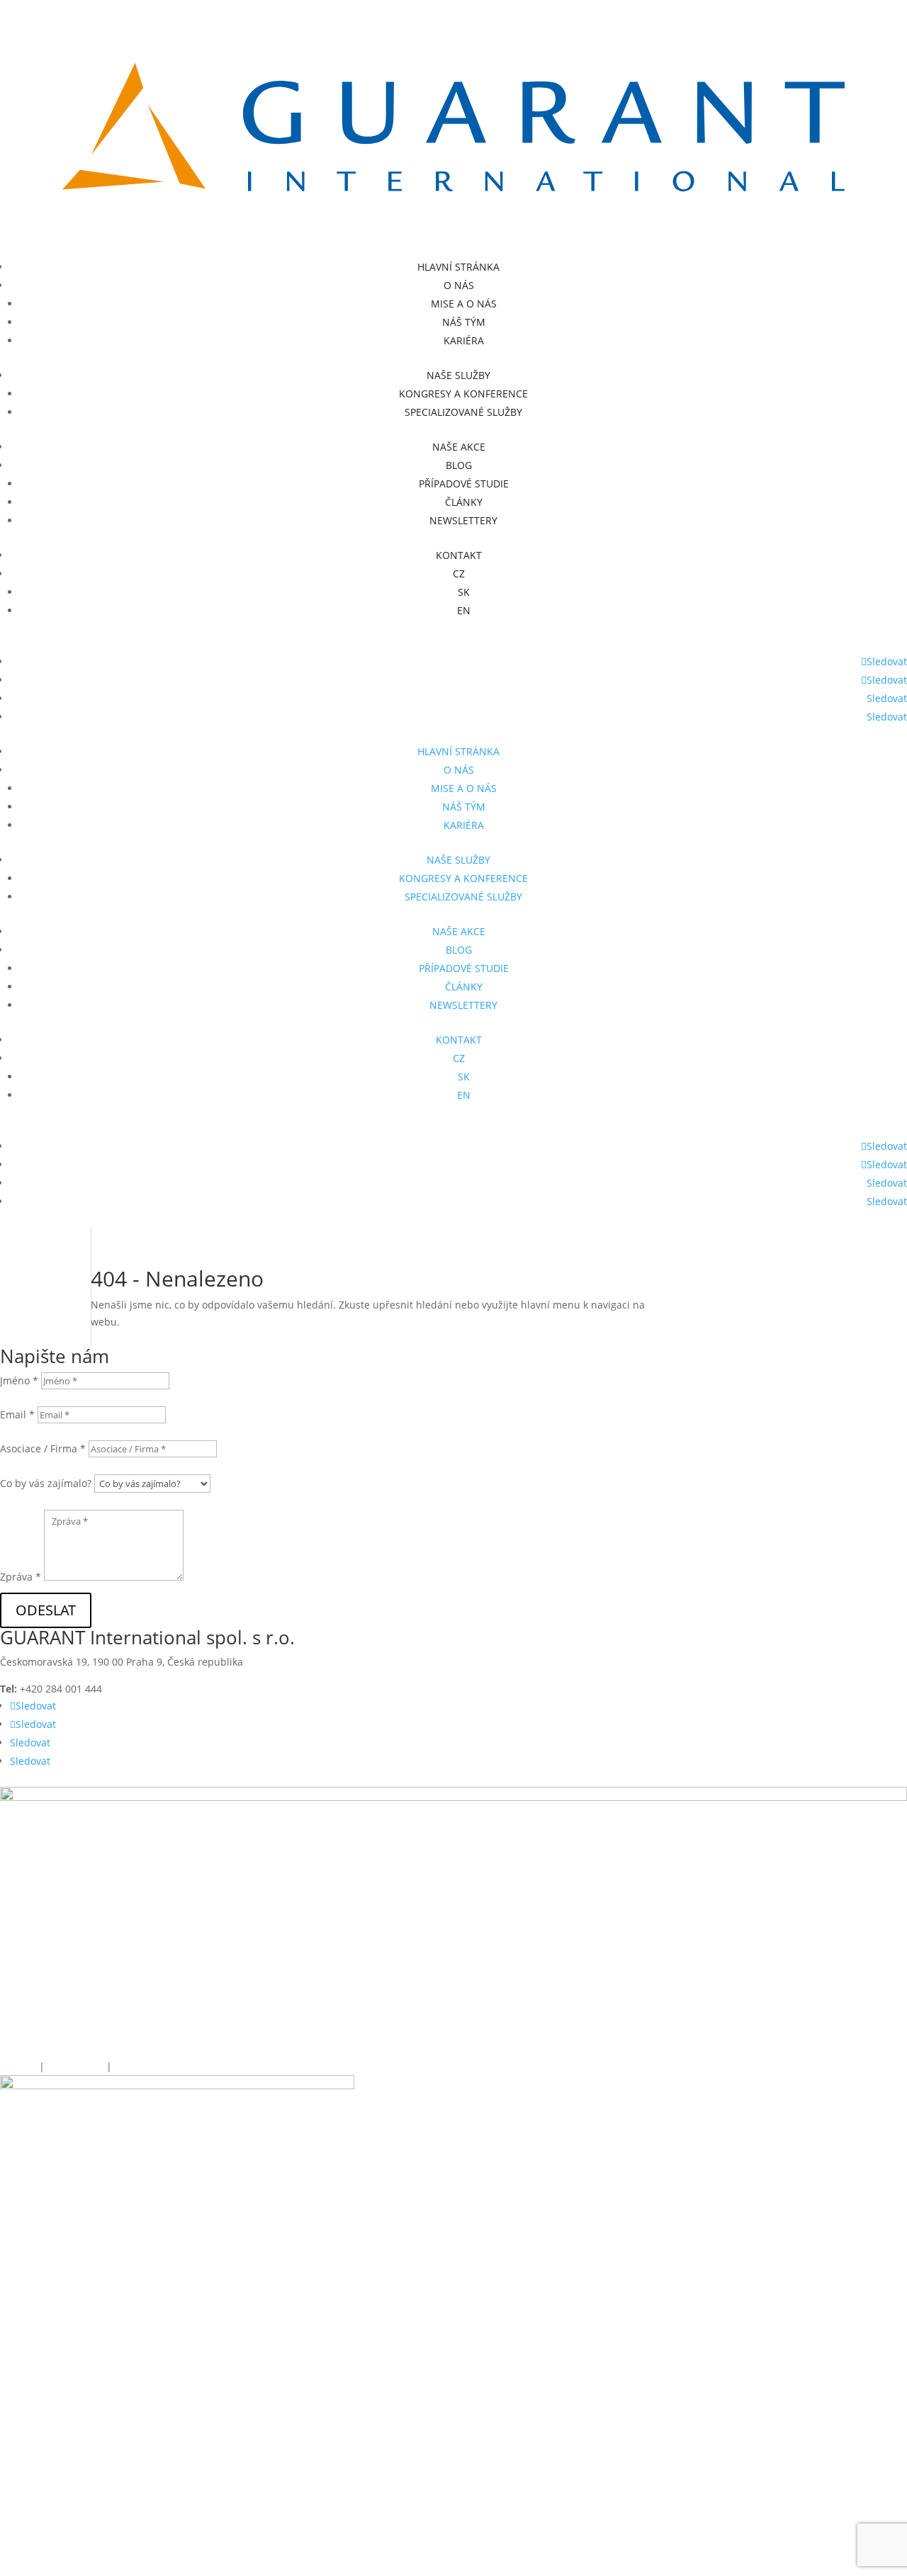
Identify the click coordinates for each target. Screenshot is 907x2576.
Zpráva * (21, 1577)
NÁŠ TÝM (464, 322)
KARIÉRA (464, 340)
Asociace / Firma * (43, 1448)
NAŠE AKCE (459, 447)
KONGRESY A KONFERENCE (463, 394)
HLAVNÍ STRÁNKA (458, 267)
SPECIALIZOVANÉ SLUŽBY (463, 412)
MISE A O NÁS (464, 304)
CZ (459, 574)
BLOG (459, 465)
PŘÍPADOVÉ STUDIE (464, 484)
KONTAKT (459, 555)
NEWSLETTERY (463, 520)
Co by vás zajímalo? (46, 1483)
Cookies (18, 2066)
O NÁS (459, 285)
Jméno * (19, 1380)
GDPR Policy (77, 2066)
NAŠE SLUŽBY (458, 375)
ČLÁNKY (464, 502)
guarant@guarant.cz (198, 1689)
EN (464, 610)
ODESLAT (46, 1610)
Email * (17, 1414)
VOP (123, 2066)
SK (464, 592)
